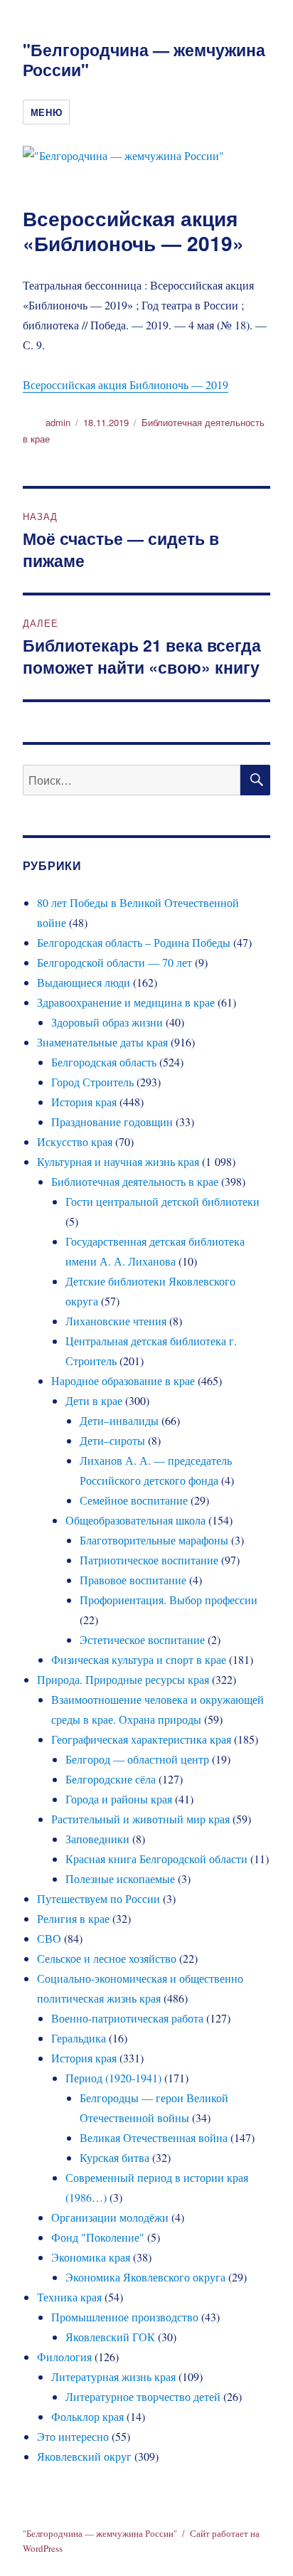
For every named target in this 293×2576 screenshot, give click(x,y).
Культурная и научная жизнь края (118, 1161)
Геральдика (79, 2038)
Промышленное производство (125, 2317)
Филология (64, 2357)
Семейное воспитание (134, 1500)
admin (58, 422)
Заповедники (97, 1839)
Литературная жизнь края (113, 2376)
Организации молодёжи (110, 2217)
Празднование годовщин (112, 1122)
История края (84, 1102)
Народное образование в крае (123, 1380)
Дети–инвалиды (119, 1420)
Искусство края (75, 1141)
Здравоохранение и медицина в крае (126, 1002)
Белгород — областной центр (137, 1759)
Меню (46, 112)
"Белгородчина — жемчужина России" (144, 59)
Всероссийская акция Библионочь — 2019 (126, 385)
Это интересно (73, 2436)
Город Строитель (92, 1082)
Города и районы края (119, 1799)
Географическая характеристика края (141, 1739)
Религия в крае (73, 1918)
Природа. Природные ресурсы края (123, 1679)
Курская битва (114, 2157)
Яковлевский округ (84, 2456)
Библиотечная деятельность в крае (135, 1181)
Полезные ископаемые (120, 1878)
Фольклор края (87, 2416)
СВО (49, 1938)
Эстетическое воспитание (142, 1639)
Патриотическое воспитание (149, 1560)
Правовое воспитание (133, 1580)
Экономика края (91, 2257)
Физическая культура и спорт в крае (139, 1659)
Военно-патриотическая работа (127, 2018)
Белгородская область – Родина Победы (134, 942)
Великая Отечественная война (154, 2137)
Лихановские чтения (116, 1321)
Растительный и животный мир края (140, 1819)
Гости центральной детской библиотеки (163, 1201)
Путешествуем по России (98, 1898)
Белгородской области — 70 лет (114, 962)
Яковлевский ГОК (110, 2337)
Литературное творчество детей (143, 2396)
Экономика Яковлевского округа (145, 2277)
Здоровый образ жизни (107, 1022)
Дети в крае (94, 1400)
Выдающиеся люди (84, 982)
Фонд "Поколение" (98, 2237)
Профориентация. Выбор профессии (169, 1600)
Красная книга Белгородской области (156, 1859)
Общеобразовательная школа (135, 1520)
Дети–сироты (112, 1440)
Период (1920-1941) (113, 2078)
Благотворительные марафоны (154, 1540)
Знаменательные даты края (102, 1042)
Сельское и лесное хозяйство (107, 1958)
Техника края (69, 2297)
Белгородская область (104, 1062)
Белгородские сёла (111, 1779)
